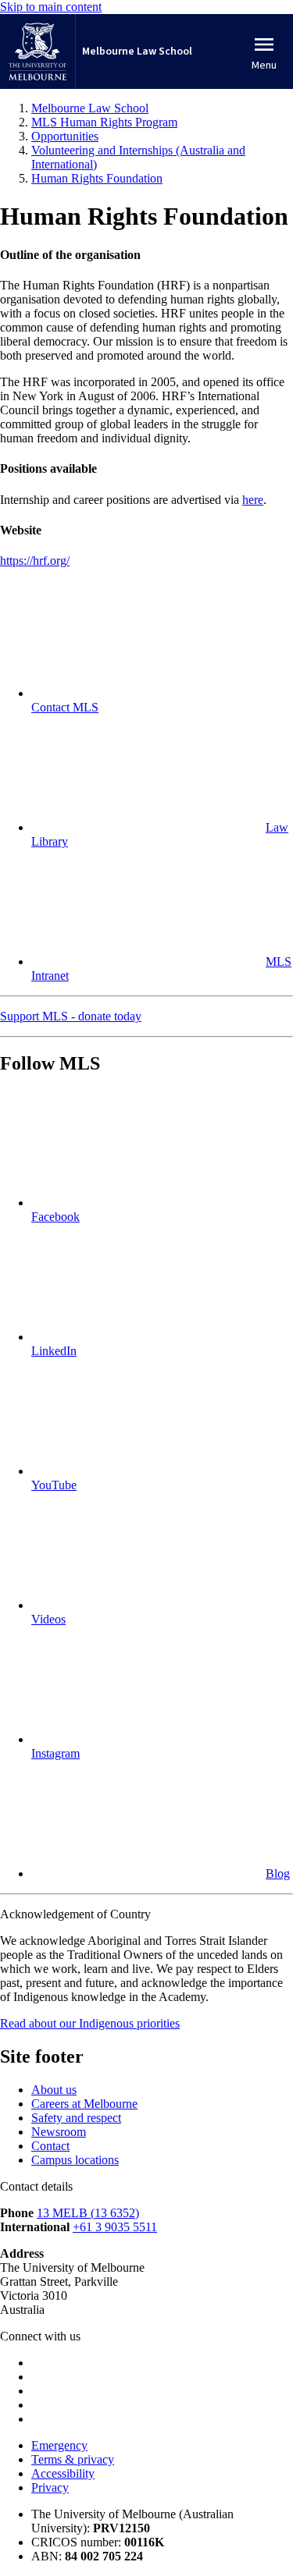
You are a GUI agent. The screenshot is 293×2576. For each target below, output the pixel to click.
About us (54, 2090)
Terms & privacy (73, 2459)
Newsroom (59, 2132)
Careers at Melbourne (84, 2104)
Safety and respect (76, 2118)
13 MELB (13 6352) (88, 2213)
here (253, 500)
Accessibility (63, 2473)
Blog (278, 1873)
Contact (50, 2146)
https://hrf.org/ (35, 561)
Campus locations (75, 2160)
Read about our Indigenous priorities (90, 2023)
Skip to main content (51, 7)
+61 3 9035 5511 (115, 2227)
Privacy (50, 2487)
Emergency (59, 2445)
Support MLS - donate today (71, 1016)
